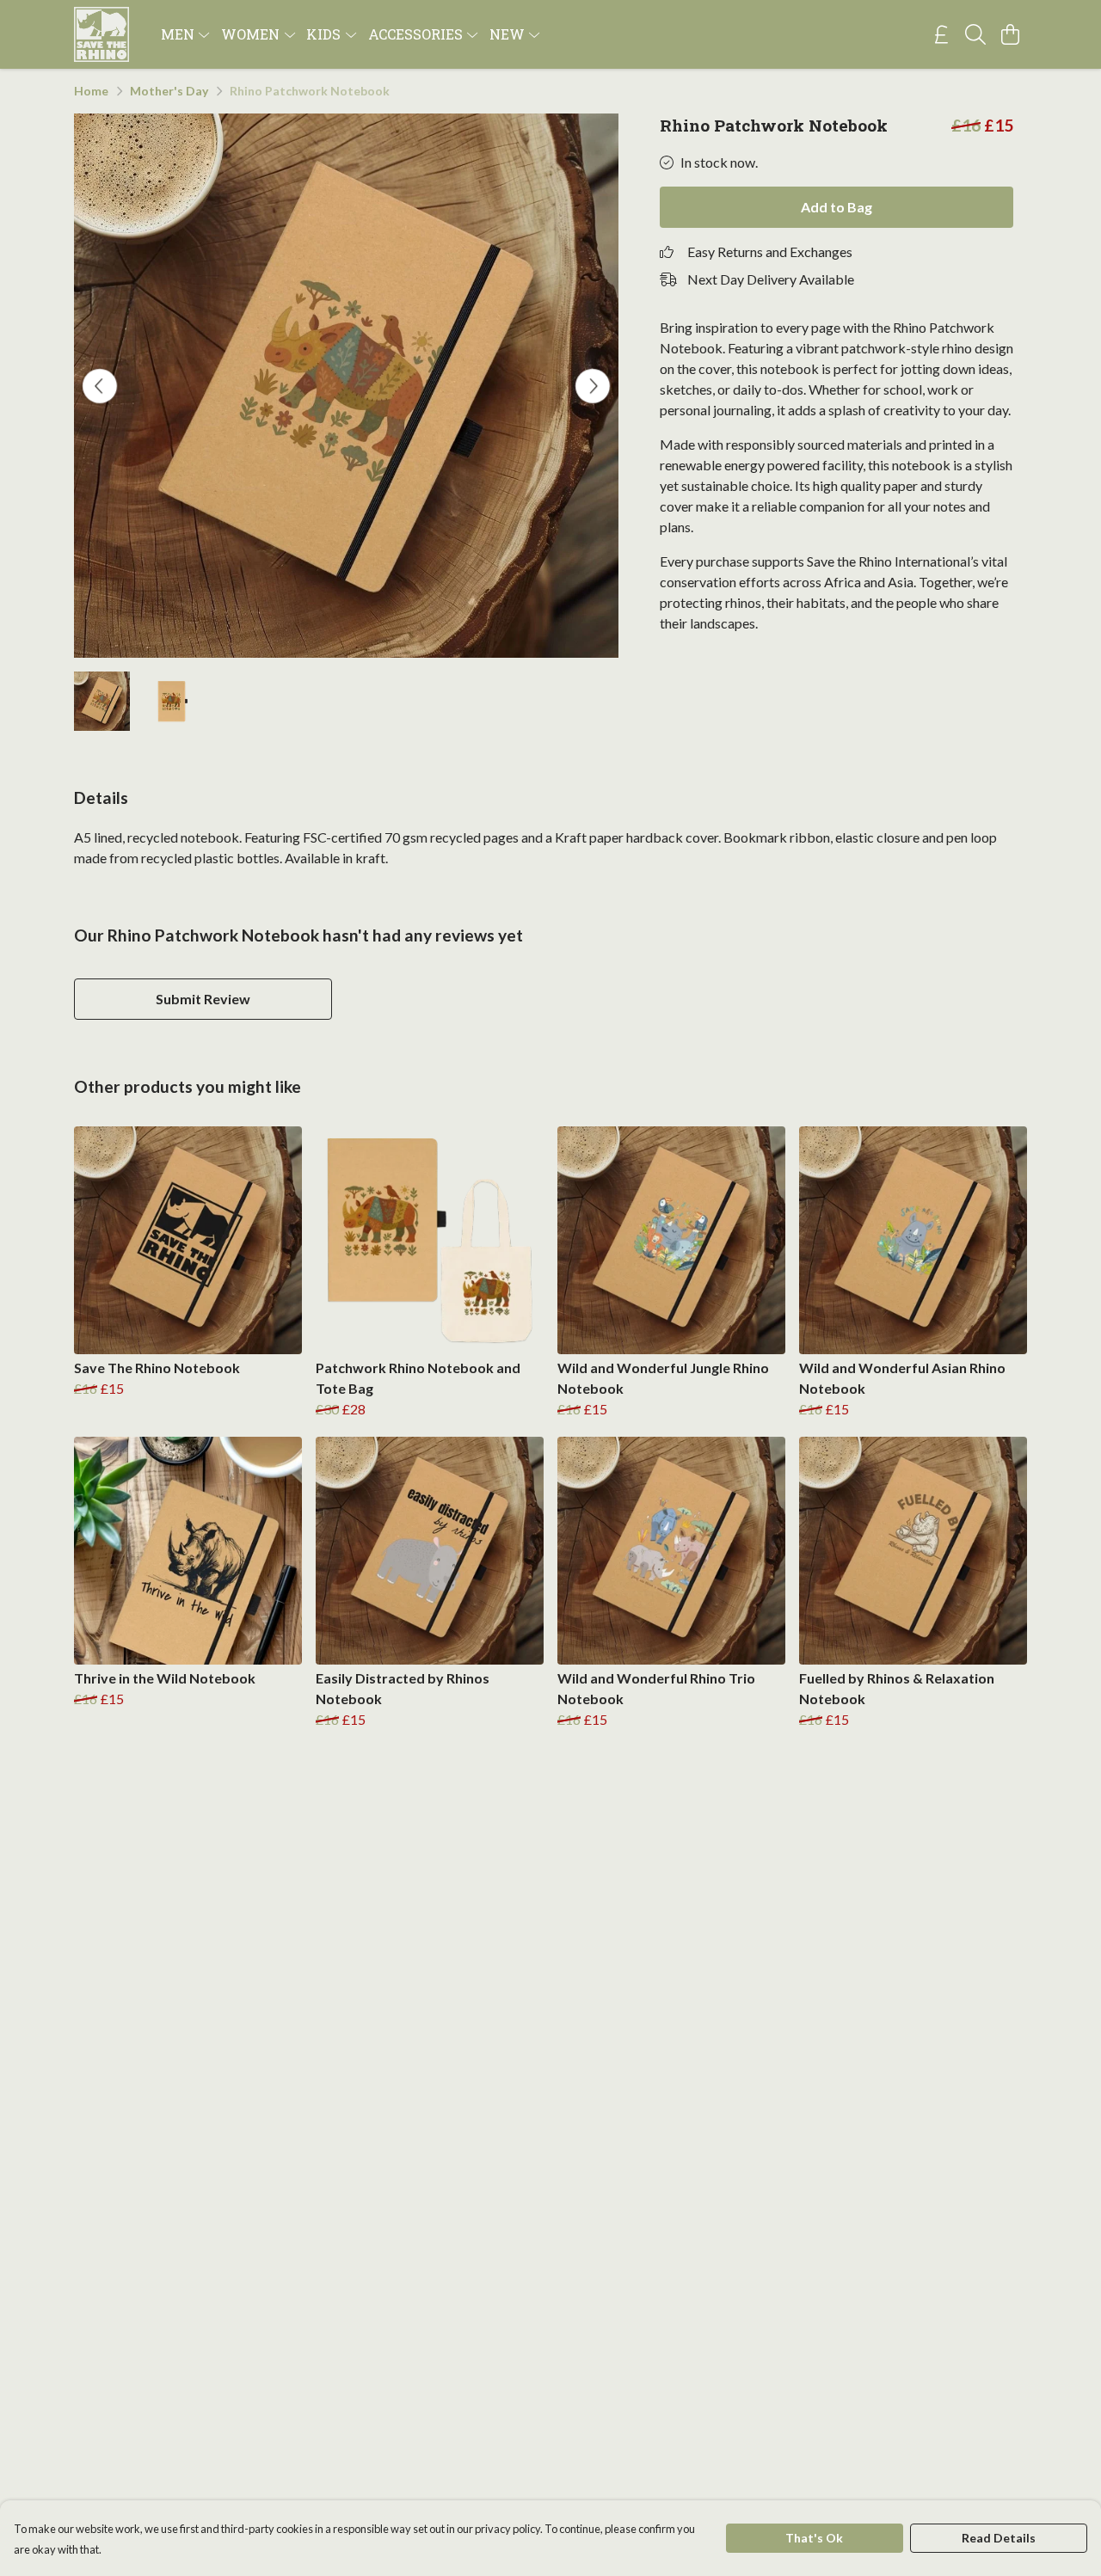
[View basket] (1010, 34)
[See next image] (593, 386)
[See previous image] (100, 386)
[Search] (975, 34)
